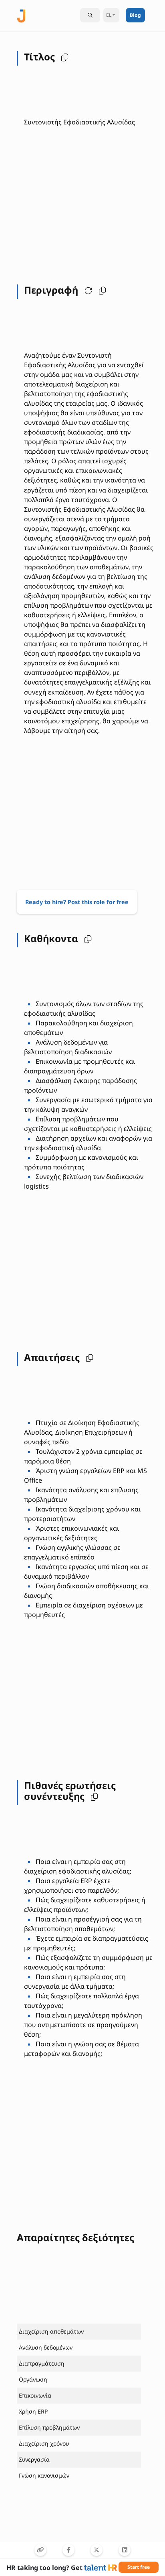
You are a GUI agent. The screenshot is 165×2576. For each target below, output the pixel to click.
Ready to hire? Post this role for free (77, 902)
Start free (139, 2567)
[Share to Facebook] (68, 2550)
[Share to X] (97, 2550)
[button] (63, 57)
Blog (135, 15)
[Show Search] (90, 15)
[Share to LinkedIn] (125, 2550)
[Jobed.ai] (21, 15)
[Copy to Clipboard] (40, 2550)
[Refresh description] (87, 290)
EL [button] (109, 15)
